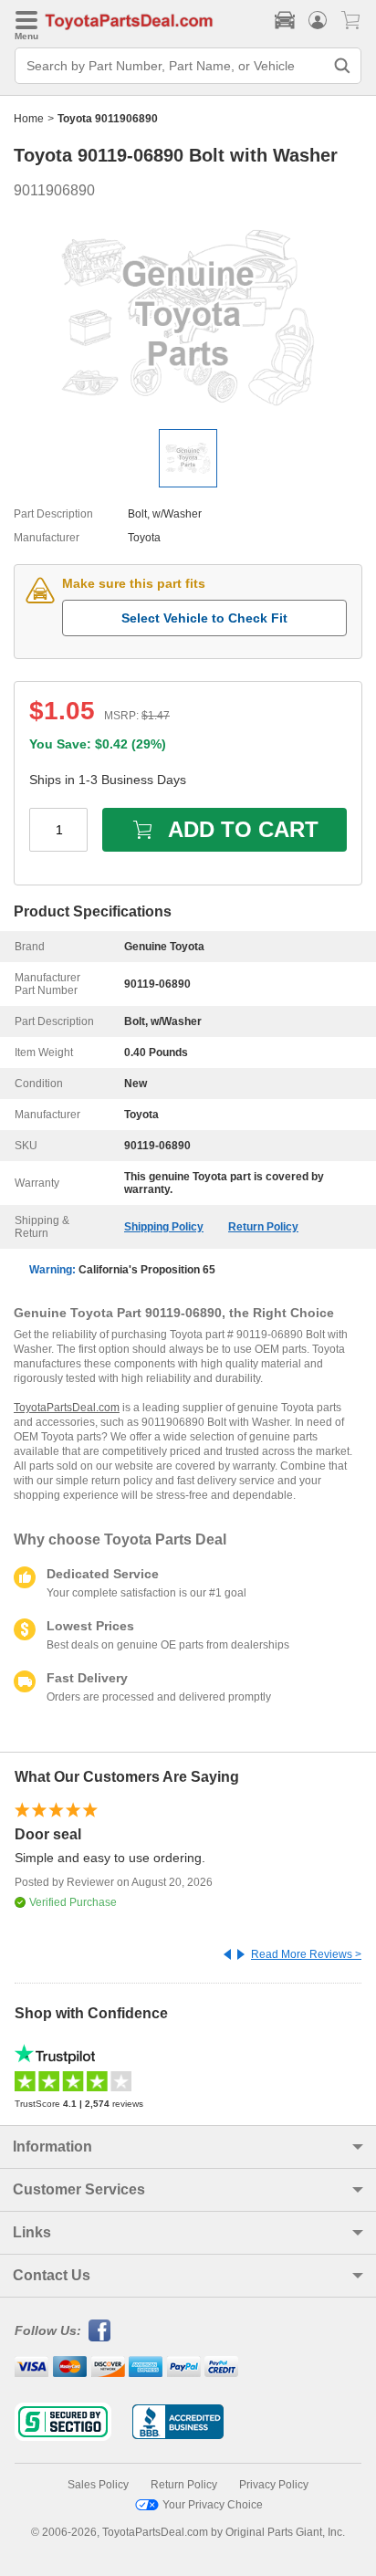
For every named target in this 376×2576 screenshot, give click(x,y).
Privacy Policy (274, 2485)
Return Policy (263, 1227)
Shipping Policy (164, 1227)
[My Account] (318, 20)
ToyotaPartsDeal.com (67, 1408)
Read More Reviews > (306, 1954)
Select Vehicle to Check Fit (204, 618)
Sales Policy (98, 2485)
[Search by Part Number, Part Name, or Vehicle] (342, 66)
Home (29, 119)
